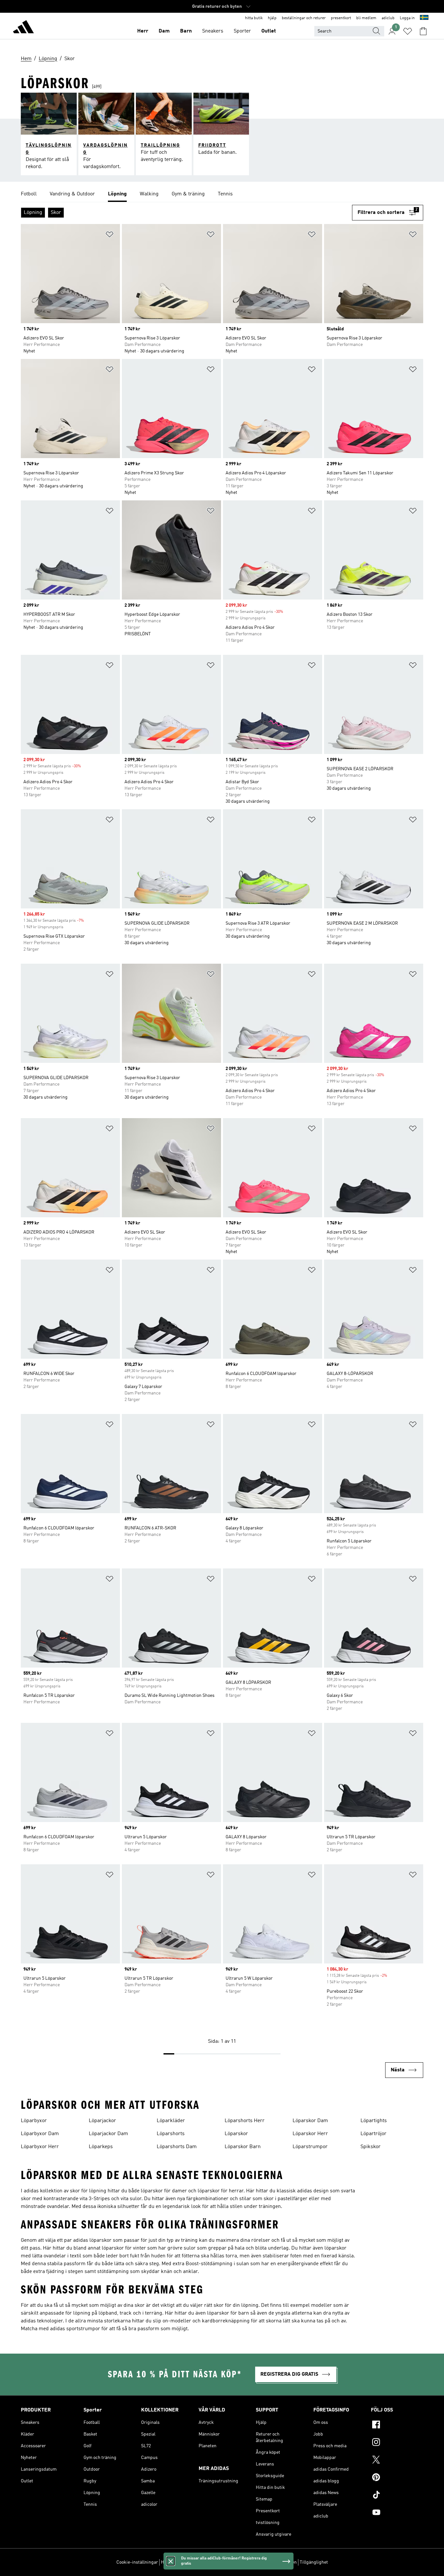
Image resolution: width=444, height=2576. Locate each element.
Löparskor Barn (243, 2147)
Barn (186, 31)
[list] (222, 194)
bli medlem (366, 18)
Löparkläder (171, 2121)
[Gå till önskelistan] (408, 31)
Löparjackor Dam (108, 2134)
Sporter (242, 31)
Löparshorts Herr (245, 2121)
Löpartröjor (373, 2134)
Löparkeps (101, 2147)
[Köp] (23, 28)
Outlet (269, 31)
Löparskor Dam (310, 2121)
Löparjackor (102, 2121)
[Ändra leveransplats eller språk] (424, 18)
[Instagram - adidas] (397, 2443)
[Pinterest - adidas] (397, 2478)
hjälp (272, 18)
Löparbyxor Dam (40, 2134)
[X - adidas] (397, 2461)
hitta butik (254, 18)
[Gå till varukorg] (423, 31)
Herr (143, 31)
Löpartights (374, 2121)
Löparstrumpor (310, 2147)
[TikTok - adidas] (397, 2496)
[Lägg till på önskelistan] (110, 236)
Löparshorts (171, 2134)
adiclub (388, 18)
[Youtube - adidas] (397, 2513)
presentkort (341, 18)
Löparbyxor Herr (40, 2147)
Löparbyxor (34, 2121)
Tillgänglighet (314, 2562)
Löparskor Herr (310, 2134)
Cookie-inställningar (137, 2562)
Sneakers (213, 31)
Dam (164, 31)
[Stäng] (171, 2561)
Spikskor (371, 2147)
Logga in (407, 18)
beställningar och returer (304, 18)
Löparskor (236, 2134)
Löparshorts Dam (177, 2147)
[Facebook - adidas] (397, 2425)
